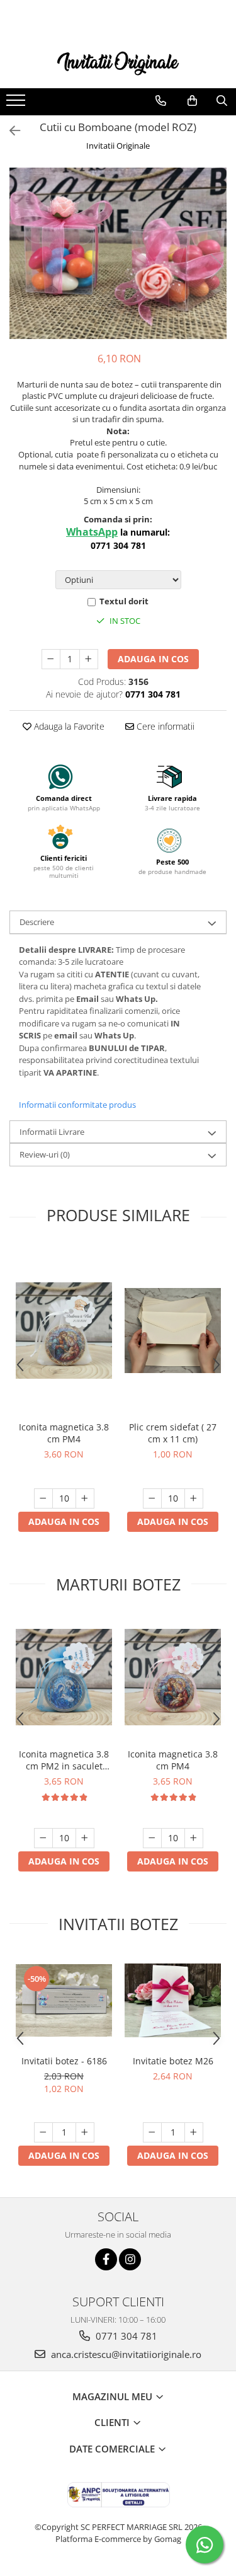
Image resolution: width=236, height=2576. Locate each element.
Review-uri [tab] (45, 1154)
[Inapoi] (9, 131)
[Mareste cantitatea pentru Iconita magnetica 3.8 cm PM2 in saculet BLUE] (85, 1838)
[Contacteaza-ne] (161, 101)
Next (216, 266)
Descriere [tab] (37, 922)
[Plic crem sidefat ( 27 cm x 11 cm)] (173, 1331)
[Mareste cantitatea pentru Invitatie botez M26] (194, 2132)
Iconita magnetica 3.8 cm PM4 (64, 1433)
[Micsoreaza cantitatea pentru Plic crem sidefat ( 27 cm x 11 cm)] (152, 1498)
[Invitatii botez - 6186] (64, 2000)
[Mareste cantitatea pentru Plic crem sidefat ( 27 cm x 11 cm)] (194, 1498)
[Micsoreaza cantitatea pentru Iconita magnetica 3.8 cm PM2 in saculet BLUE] (43, 1838)
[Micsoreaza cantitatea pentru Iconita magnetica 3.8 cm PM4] (43, 1498)
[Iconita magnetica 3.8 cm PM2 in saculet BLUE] (64, 1677)
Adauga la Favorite (68, 726)
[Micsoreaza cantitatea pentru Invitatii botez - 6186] (43, 2132)
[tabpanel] (118, 253)
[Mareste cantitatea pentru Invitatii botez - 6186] (85, 2132)
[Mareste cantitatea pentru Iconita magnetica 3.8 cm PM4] (85, 1498)
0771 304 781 (125, 2336)
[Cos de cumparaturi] (192, 101)
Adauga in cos (153, 659)
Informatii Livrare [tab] (52, 1132)
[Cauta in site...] (222, 101)
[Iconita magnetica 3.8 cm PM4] (64, 1331)
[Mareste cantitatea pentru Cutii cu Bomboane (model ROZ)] (89, 659)
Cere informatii (164, 726)
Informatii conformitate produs (77, 1105)
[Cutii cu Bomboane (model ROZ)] (118, 253)
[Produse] (17, 104)
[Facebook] (106, 2259)
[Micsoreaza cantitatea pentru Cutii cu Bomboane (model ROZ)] (51, 659)
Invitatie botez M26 (173, 2061)
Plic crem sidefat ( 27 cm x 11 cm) (173, 1433)
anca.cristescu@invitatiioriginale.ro (125, 2354)
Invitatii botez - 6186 (64, 2061)
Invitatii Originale (118, 146)
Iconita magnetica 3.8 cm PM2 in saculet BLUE (64, 1760)
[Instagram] (130, 2259)
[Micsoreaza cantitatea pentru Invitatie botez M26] (152, 2132)
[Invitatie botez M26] (173, 2000)
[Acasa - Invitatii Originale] (118, 62)
